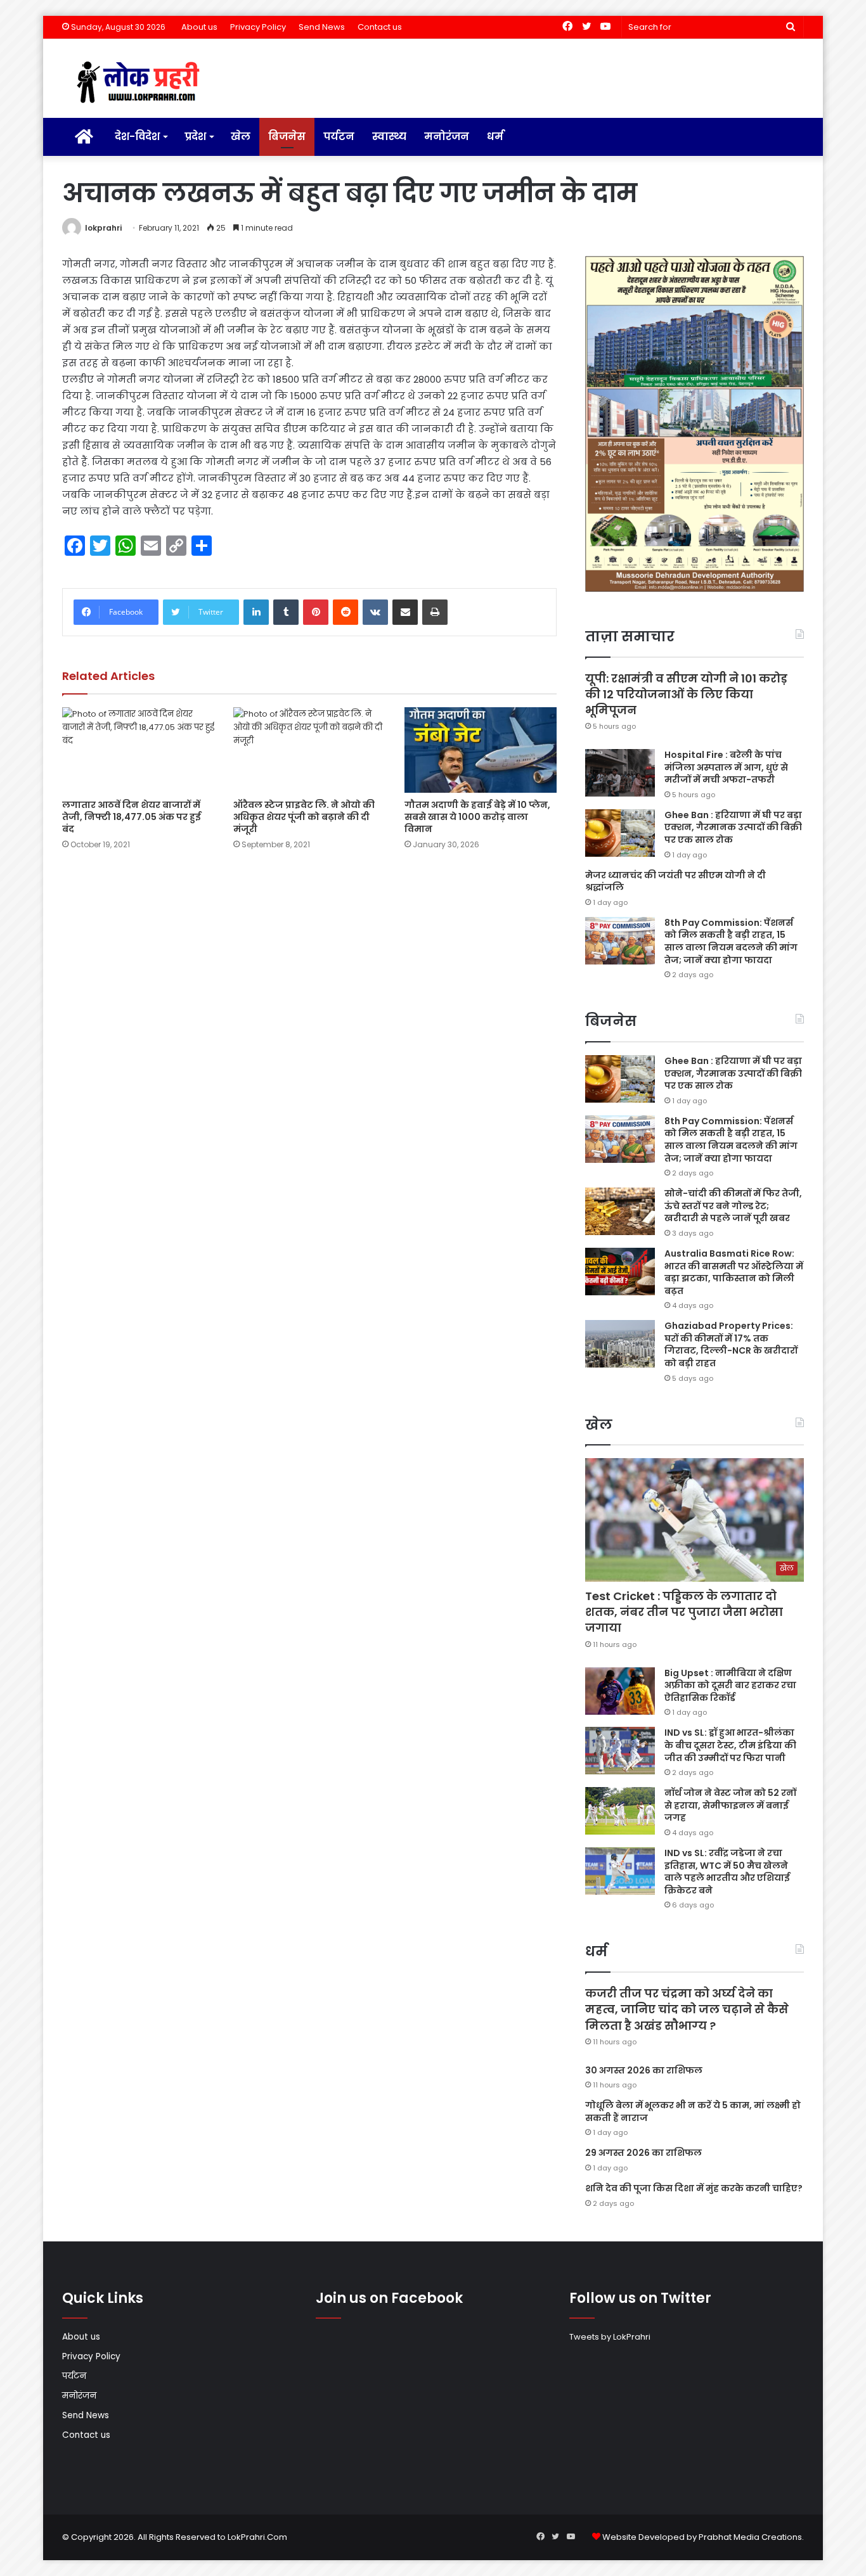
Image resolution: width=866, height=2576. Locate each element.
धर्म (495, 137)
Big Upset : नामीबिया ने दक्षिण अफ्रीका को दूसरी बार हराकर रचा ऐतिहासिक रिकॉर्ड (730, 1685)
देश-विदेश (137, 137)
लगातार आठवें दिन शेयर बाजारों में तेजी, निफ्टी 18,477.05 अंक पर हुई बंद (132, 817)
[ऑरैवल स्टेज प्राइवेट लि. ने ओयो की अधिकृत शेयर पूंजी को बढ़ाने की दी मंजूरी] (309, 750)
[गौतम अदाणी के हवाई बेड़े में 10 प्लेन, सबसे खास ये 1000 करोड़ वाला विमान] (481, 750)
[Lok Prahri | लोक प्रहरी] (142, 83)
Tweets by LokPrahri (610, 2337)
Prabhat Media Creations (750, 2537)
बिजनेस (287, 137)
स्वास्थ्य (389, 137)
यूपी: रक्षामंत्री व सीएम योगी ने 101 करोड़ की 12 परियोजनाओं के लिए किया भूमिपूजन (686, 694)
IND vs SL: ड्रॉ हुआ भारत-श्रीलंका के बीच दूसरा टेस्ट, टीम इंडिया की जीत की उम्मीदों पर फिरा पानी (730, 1745)
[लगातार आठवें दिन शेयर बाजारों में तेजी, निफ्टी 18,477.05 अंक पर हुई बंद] (138, 750)
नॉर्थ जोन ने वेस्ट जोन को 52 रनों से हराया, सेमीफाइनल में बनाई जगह (730, 1805)
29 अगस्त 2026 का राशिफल (643, 2153)
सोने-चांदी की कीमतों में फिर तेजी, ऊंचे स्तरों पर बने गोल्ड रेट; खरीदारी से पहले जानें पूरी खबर (733, 1206)
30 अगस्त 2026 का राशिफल (644, 2070)
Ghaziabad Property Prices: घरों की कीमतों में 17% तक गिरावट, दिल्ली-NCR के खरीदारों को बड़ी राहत (731, 1344)
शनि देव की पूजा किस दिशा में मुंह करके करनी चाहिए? (694, 2188)
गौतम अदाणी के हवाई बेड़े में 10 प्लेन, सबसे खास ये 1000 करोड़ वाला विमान (477, 817)
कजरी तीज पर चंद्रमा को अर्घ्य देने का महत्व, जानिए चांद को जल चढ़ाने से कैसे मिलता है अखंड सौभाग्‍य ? (687, 2009)
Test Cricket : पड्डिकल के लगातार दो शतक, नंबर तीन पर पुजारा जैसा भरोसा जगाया (684, 1612)
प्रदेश (195, 137)
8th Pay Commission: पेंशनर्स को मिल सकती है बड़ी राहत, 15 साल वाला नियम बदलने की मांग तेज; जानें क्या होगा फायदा (731, 941)
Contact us (380, 27)
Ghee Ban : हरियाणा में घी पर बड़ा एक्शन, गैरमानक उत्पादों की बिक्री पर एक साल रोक (733, 827)
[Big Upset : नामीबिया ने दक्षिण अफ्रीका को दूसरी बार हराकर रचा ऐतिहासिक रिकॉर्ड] (620, 1691)
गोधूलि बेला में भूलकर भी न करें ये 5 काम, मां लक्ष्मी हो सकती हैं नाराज (693, 2111)
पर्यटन (339, 137)
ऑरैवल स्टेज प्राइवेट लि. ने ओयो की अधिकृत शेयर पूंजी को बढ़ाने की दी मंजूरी (304, 817)
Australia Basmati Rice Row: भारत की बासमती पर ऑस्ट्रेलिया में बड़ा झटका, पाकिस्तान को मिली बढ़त (734, 1272)
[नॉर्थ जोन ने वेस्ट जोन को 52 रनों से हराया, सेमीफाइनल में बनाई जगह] (620, 1811)
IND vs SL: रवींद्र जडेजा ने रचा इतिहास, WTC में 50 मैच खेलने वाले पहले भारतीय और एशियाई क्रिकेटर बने (727, 1872)
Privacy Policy (258, 27)
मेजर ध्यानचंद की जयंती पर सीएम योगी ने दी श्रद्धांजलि (675, 881)
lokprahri (103, 228)
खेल (241, 137)
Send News (322, 27)
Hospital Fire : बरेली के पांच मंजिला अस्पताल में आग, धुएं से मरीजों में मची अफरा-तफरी (726, 767)
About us (199, 27)
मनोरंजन (447, 137)
